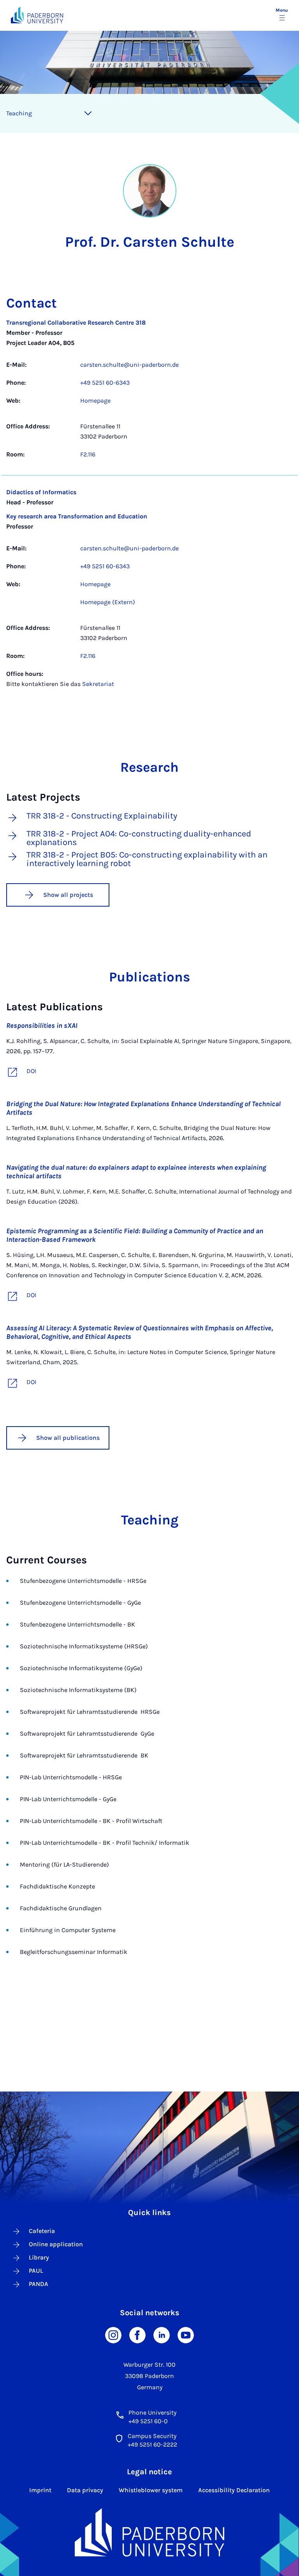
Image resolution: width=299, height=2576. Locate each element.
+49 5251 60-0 (148, 2421)
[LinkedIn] (162, 2335)
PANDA (39, 2284)
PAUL (36, 2271)
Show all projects (68, 895)
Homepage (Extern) (108, 602)
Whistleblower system (151, 2490)
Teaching (19, 113)
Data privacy (85, 2490)
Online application (56, 2244)
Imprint (40, 2490)
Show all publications (68, 1438)
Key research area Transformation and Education (77, 516)
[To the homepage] (37, 15)
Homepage (95, 400)
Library (39, 2257)
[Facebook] (137, 2335)
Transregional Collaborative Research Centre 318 (76, 323)
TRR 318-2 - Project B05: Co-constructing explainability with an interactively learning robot (147, 859)
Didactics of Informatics (41, 492)
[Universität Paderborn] (150, 2532)
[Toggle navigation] (88, 113)
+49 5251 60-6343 (105, 383)
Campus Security (152, 2436)
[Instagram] (113, 2335)
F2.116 (88, 454)
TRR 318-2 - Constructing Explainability (102, 816)
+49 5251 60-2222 (152, 2444)
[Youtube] (186, 2335)
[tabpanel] (149, 507)
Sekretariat (98, 684)
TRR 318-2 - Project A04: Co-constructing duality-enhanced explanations (139, 838)
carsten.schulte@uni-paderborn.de (129, 365)
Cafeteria (42, 2231)
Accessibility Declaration (234, 2490)
